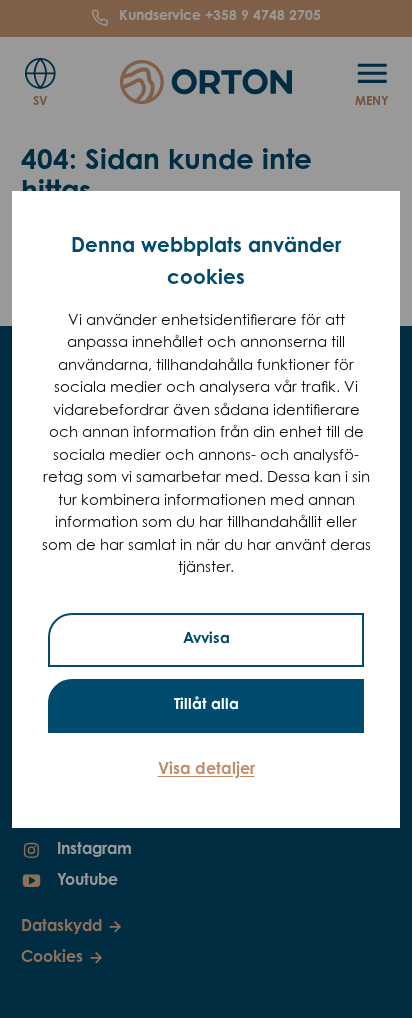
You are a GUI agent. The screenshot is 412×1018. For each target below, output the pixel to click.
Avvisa (206, 639)
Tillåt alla (206, 705)
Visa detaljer (206, 770)
